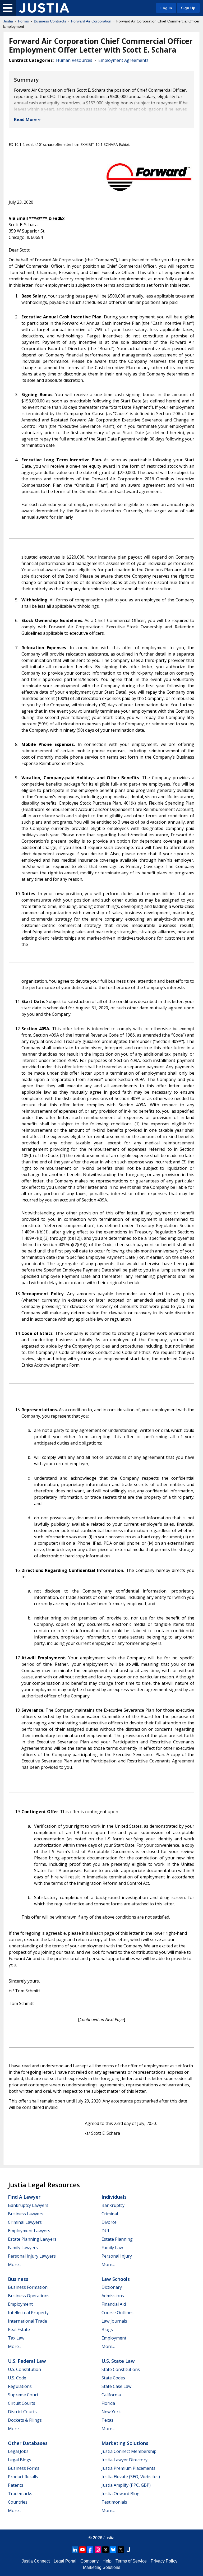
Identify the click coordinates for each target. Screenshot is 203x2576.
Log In (166, 8)
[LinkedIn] (75, 2550)
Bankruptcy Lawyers (28, 2205)
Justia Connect (36, 2561)
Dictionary (112, 2287)
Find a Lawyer (24, 2197)
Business (18, 2279)
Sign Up (188, 8)
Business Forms (24, 2468)
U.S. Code (17, 2378)
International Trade (27, 2321)
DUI (105, 2231)
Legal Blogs (20, 2460)
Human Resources (74, 60)
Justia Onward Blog (121, 2494)
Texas (107, 2420)
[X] (121, 2550)
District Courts (22, 2412)
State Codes (113, 2378)
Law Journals (114, 2321)
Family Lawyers (23, 2248)
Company (89, 2561)
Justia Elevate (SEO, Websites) (131, 2477)
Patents (16, 2485)
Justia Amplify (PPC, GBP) (126, 2485)
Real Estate (19, 2329)
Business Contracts (50, 21)
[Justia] (44, 8)
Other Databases (28, 2443)
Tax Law (16, 2338)
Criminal (110, 2214)
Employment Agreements (123, 60)
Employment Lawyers (29, 2231)
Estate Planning (117, 2239)
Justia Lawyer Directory (124, 2460)
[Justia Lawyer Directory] (128, 2550)
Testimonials (114, 2502)
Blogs (107, 2329)
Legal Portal (65, 2561)
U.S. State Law (118, 2361)
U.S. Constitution (24, 2369)
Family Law (112, 2248)
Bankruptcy (113, 2205)
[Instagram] (98, 2550)
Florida (108, 2403)
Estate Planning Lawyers (32, 2239)
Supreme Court (23, 2395)
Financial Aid (114, 2304)
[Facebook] (90, 2550)
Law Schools (116, 2279)
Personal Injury (117, 2256)
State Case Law (116, 2386)
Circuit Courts (22, 2403)
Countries (18, 2502)
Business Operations (29, 2296)
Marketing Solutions (125, 2443)
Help (107, 2561)
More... (15, 2264)
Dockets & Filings (25, 2420)
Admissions (113, 2296)
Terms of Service (131, 2561)
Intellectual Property (28, 2313)
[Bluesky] (113, 2550)
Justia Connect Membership (129, 2451)
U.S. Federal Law (27, 2361)
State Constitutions (121, 2369)
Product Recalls (23, 2477)
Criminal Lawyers (25, 2222)
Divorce (109, 2222)
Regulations (20, 2386)
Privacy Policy (164, 2561)
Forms (23, 21)
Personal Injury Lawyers (32, 2256)
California (111, 2395)
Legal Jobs (18, 2451)
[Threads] (105, 2550)
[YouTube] (82, 2550)
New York (111, 2412)
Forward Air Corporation (91, 21)
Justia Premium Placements (128, 2468)
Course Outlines (117, 2313)
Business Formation (28, 2287)
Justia (8, 21)
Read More (25, 119)
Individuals (114, 2197)
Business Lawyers (26, 2214)
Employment (20, 2304)
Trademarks (20, 2494)
